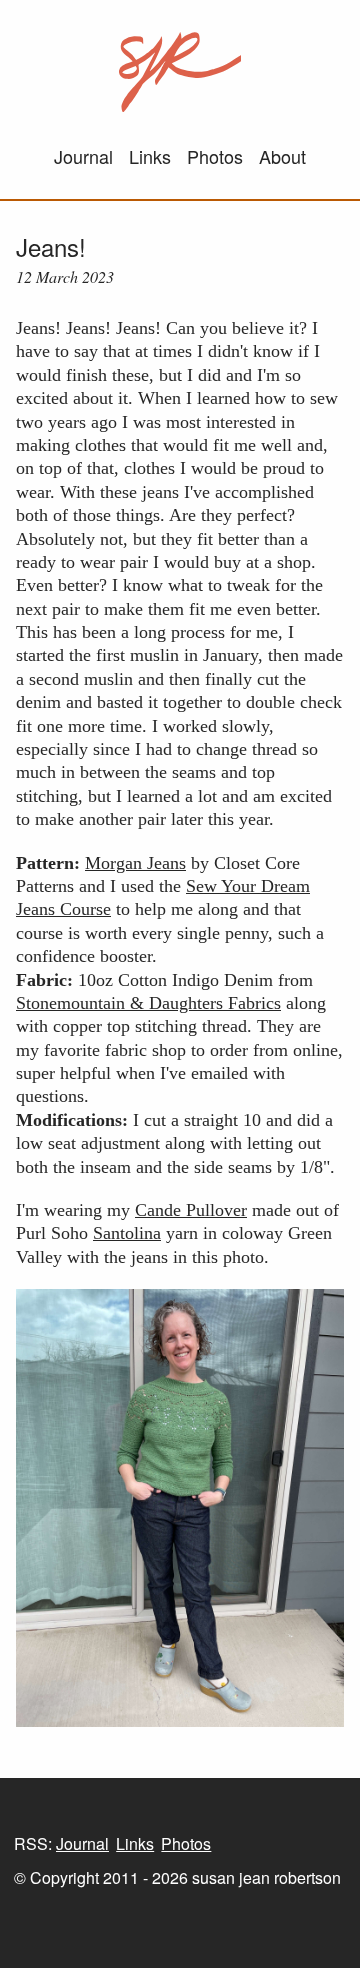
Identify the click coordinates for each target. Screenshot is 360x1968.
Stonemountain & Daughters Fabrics (148, 1003)
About (282, 156)
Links (150, 156)
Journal (83, 156)
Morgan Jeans (135, 863)
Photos (215, 156)
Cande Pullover (191, 1210)
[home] (180, 72)
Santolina (127, 1233)
